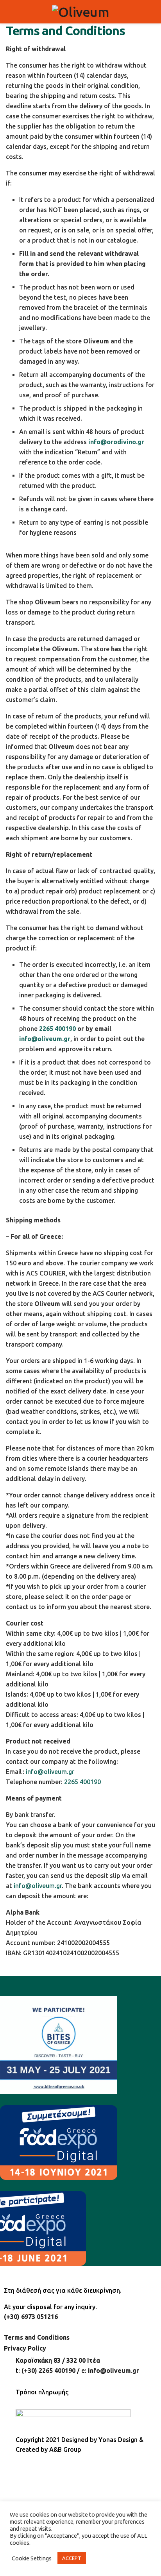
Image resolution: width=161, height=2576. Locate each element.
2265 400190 (57, 1029)
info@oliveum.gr (45, 1039)
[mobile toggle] (9, 12)
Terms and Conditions (37, 2337)
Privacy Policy (25, 2348)
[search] (152, 12)
